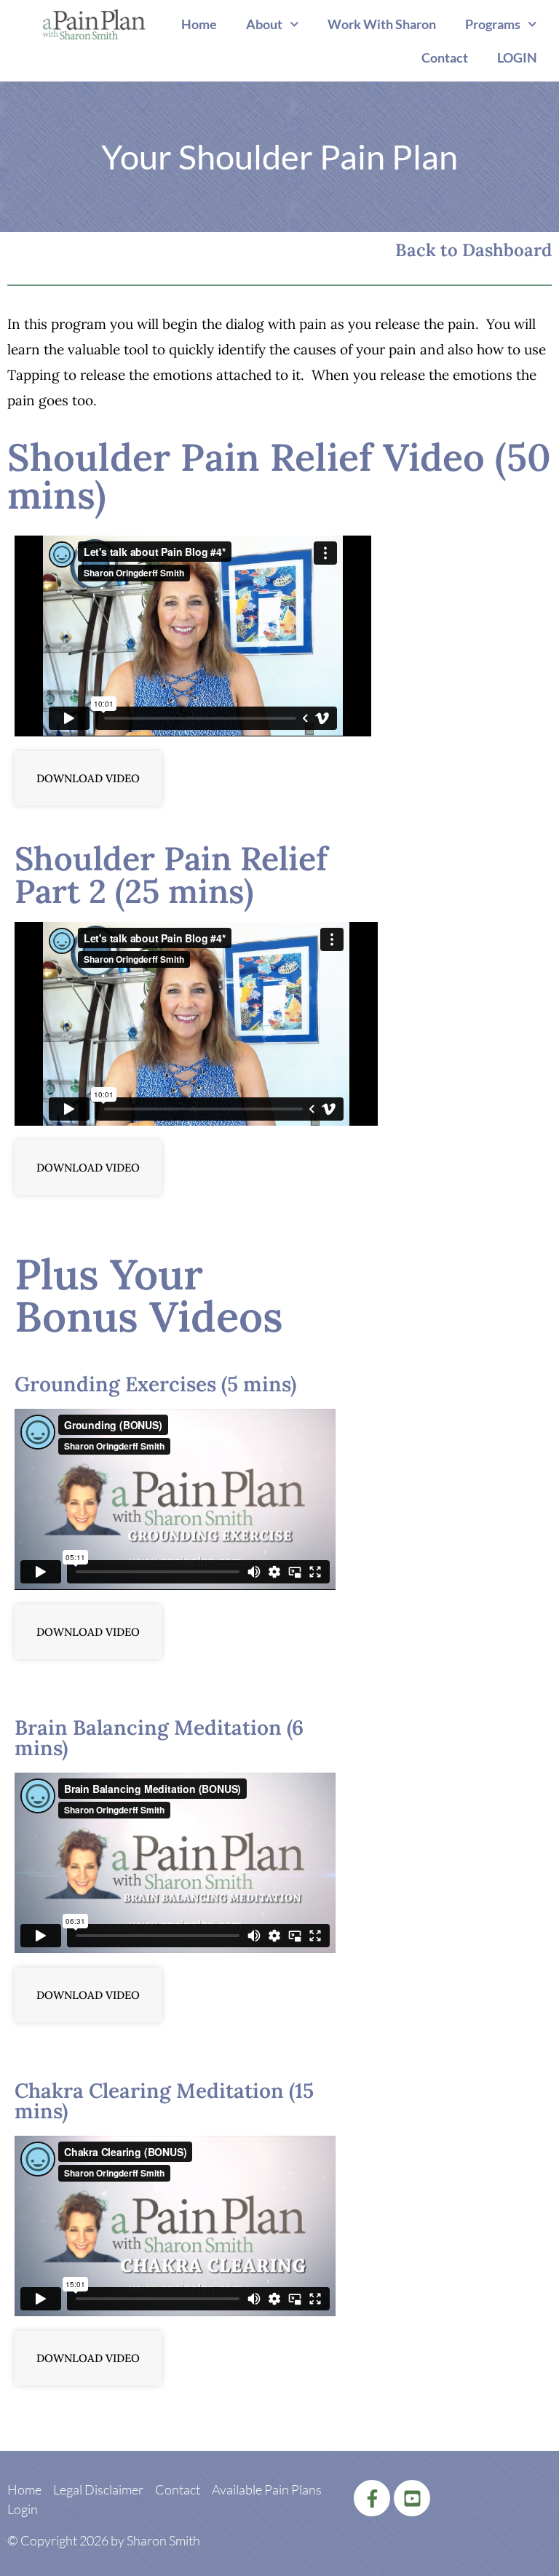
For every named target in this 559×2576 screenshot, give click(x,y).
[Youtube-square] (412, 2498)
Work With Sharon (382, 24)
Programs (493, 24)
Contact (445, 57)
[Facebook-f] (372, 2498)
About (264, 24)
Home (199, 24)
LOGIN (517, 57)
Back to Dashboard (473, 250)
